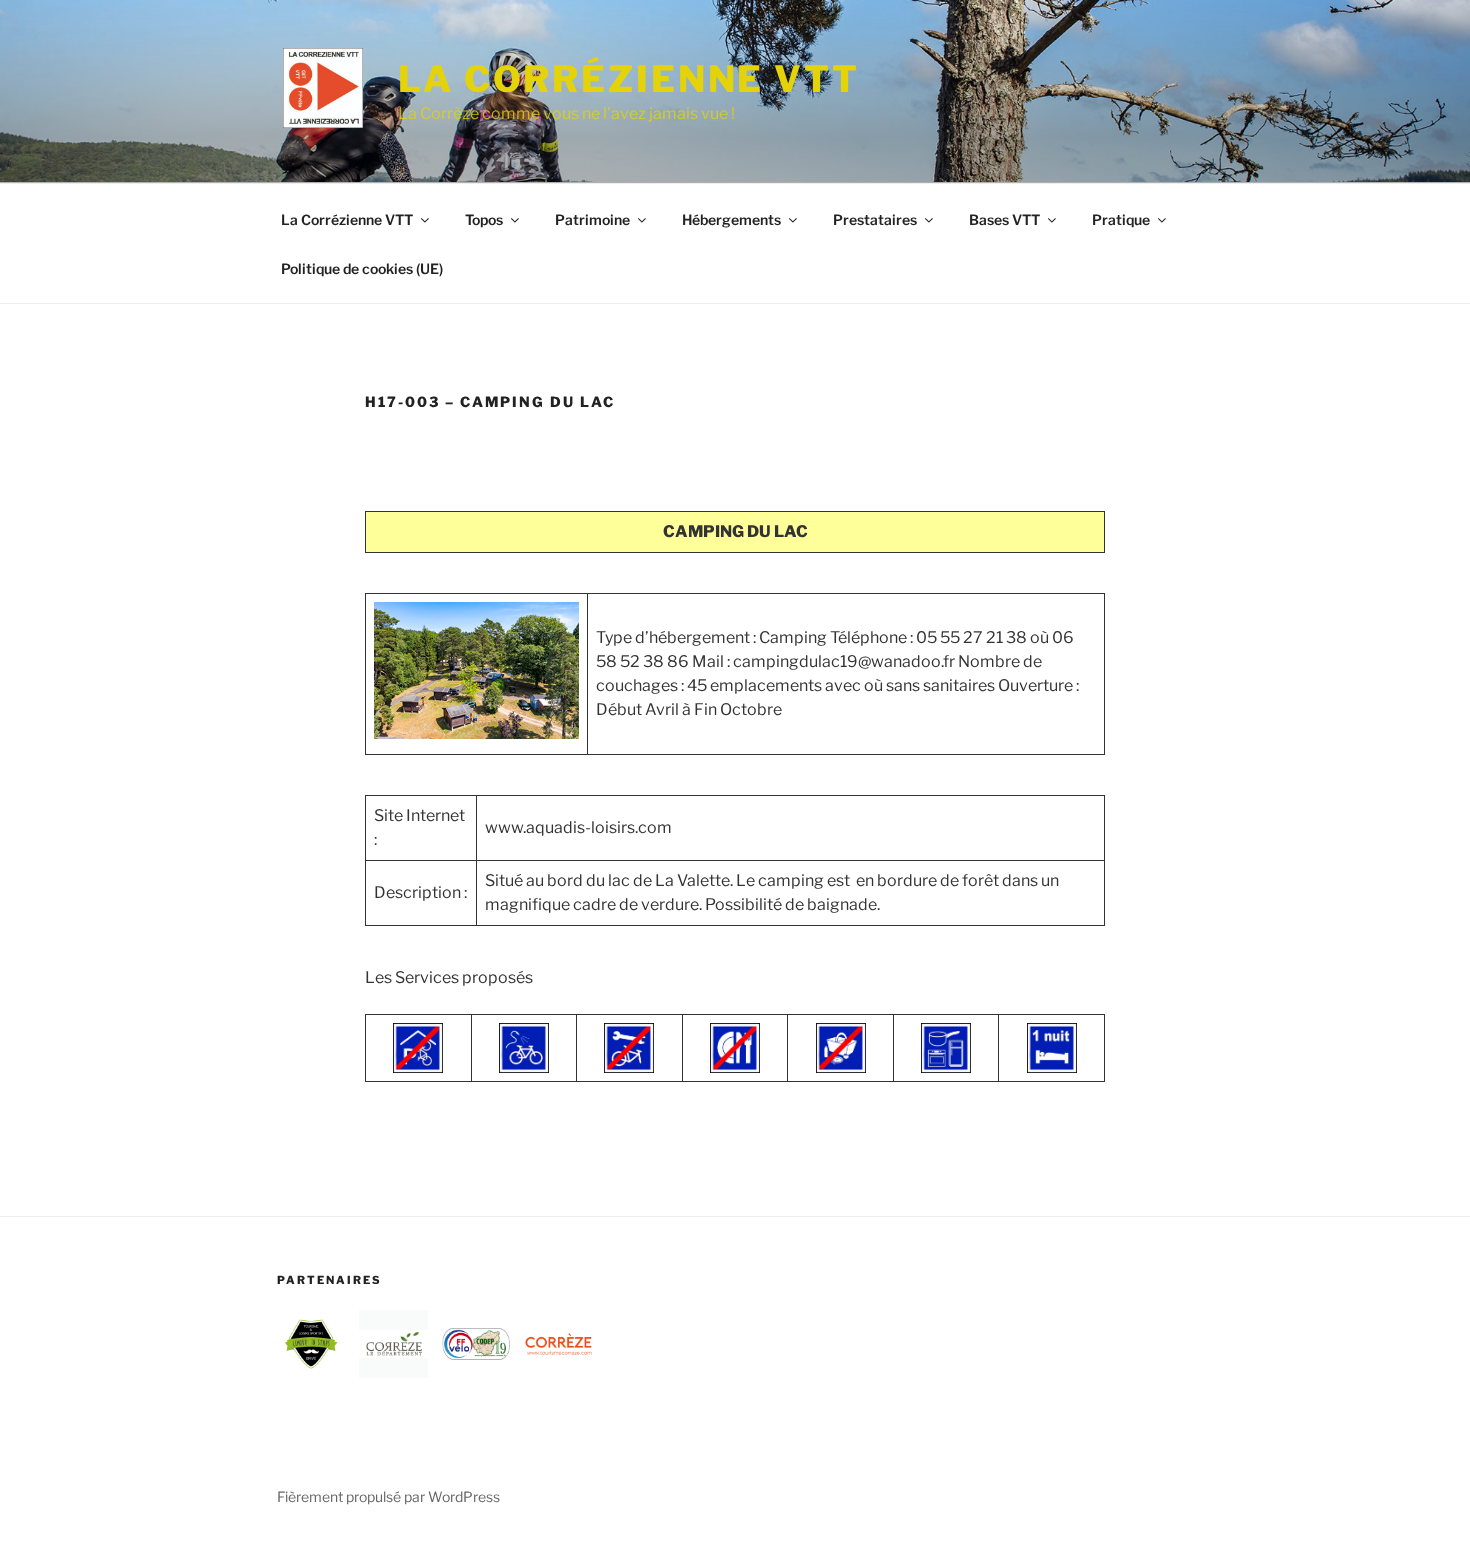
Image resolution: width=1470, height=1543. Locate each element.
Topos (484, 219)
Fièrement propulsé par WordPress (388, 1496)
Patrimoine (592, 219)
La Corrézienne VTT (629, 79)
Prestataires (875, 219)
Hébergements (731, 219)
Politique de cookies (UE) (362, 268)
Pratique (1121, 219)
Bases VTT (1004, 219)
